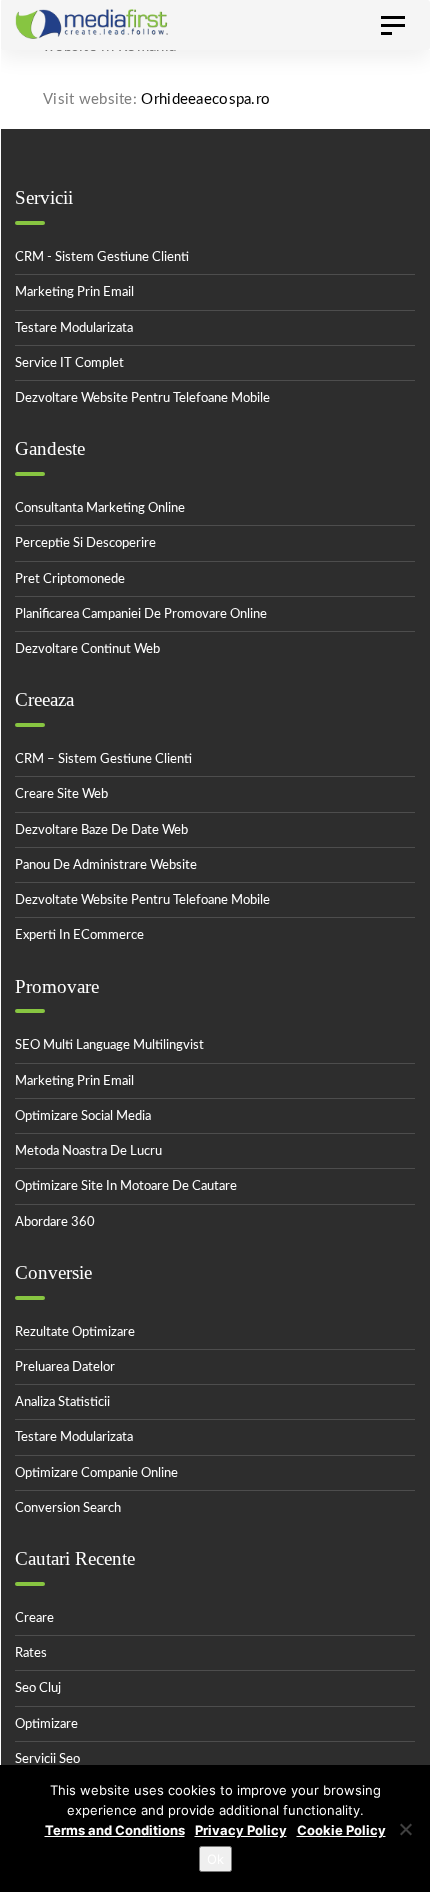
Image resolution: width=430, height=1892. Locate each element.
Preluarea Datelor (65, 1367)
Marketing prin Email (74, 1081)
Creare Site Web (61, 794)
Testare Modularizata (74, 328)
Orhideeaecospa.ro (205, 99)
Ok (215, 1859)
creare (34, 1618)
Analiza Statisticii (62, 1402)
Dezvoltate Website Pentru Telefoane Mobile (142, 900)
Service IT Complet (69, 363)
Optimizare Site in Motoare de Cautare (126, 1186)
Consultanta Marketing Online (100, 508)
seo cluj (38, 1688)
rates (31, 1653)
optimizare (46, 1724)
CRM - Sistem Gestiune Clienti (102, 257)
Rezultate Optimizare (75, 1332)
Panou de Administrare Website (106, 865)
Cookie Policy (341, 1830)
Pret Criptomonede (70, 579)
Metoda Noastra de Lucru (88, 1151)
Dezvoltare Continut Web (87, 649)
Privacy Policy (241, 1830)
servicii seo (47, 1759)
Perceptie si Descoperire (85, 543)
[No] (405, 1829)
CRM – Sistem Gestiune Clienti (103, 759)
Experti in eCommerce (79, 935)
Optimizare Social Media (83, 1116)
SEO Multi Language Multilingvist (109, 1045)
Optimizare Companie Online (96, 1473)
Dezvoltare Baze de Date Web (101, 830)
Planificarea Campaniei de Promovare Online (141, 614)
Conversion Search (68, 1508)
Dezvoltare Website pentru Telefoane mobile (142, 398)
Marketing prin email (74, 292)
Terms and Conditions (115, 1830)
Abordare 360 (55, 1222)
